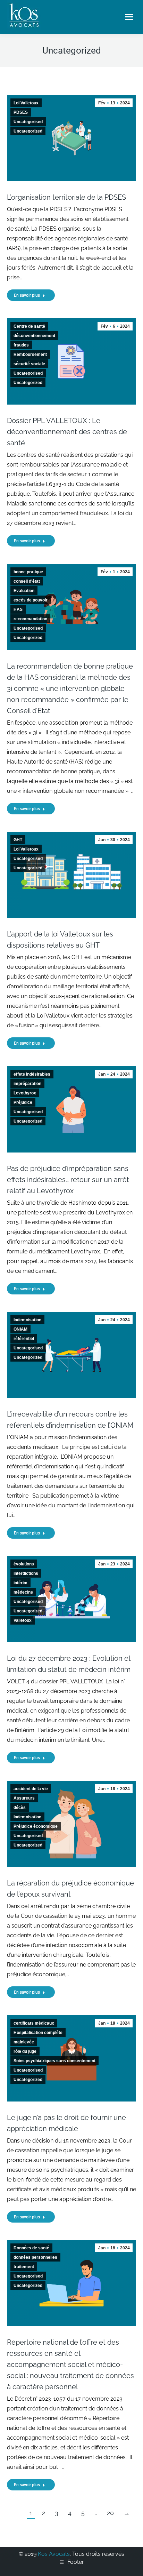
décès (20, 1808)
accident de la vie (31, 1789)
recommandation (30, 619)
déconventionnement (34, 336)
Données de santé (31, 2248)
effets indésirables (32, 1074)
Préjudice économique (36, 1826)
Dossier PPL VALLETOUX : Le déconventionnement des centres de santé (67, 432)
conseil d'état (27, 581)
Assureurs (24, 1798)
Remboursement (30, 354)
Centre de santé (29, 326)
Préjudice (23, 1102)
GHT (18, 840)
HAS (18, 609)
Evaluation (24, 591)
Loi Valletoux (26, 103)
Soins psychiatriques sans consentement (54, 2061)
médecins (23, 1592)
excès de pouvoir (31, 600)
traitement (24, 2267)
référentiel (24, 1339)
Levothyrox (25, 1093)
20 (110, 2513)
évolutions (24, 1564)
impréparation (27, 1084)
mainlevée (24, 2042)
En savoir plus (27, 295)
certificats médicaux (34, 2023)
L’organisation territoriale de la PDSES (67, 197)
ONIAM (20, 1329)
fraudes (21, 345)
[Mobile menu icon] (129, 17)
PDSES (21, 112)
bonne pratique (28, 572)
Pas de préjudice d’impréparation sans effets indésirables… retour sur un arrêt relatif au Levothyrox (68, 1180)
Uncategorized (28, 131)
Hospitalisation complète (38, 2033)
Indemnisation (27, 1320)
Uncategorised (28, 122)
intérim (20, 1583)
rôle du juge (25, 2051)
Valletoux (23, 1620)
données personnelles (35, 2257)
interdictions (26, 1573)
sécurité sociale (29, 364)
